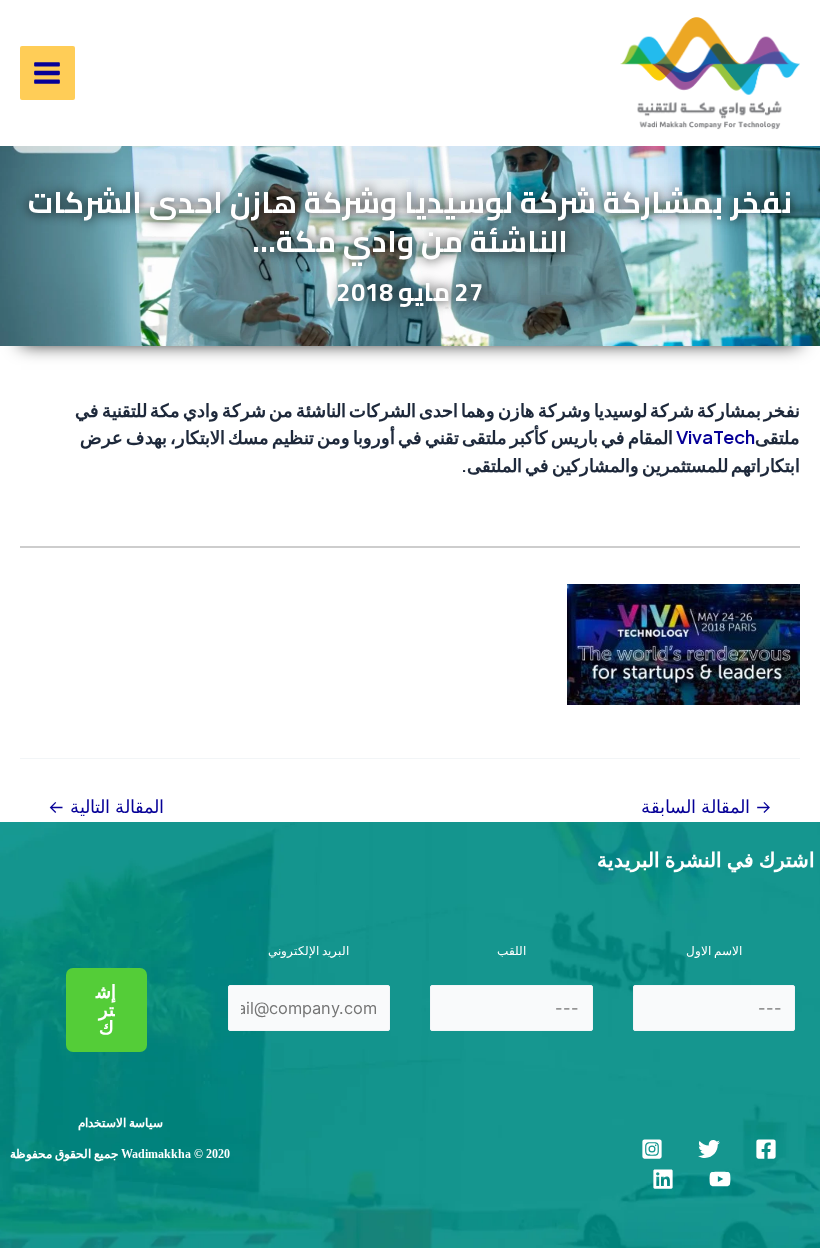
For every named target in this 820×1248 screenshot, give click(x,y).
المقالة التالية (106, 807)
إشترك (106, 1010)
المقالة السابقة (706, 807)
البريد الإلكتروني (308, 951)
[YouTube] (720, 1179)
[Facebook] (766, 1149)
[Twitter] (709, 1149)
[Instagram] (652, 1149)
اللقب (511, 951)
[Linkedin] (663, 1179)
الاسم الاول (714, 951)
